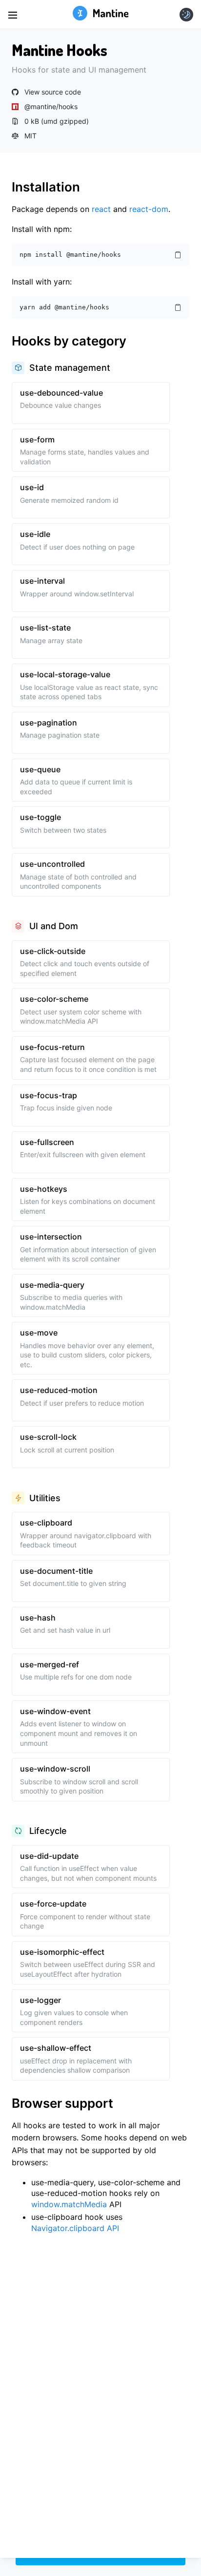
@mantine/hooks (51, 107)
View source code (53, 92)
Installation (46, 187)
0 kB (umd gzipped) (57, 121)
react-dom (149, 209)
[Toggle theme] (186, 15)
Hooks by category (69, 341)
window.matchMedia (69, 2204)
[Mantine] (101, 14)
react (101, 209)
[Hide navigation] (13, 15)
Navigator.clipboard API (75, 2228)
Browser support (62, 2103)
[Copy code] (178, 255)
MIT (30, 136)
